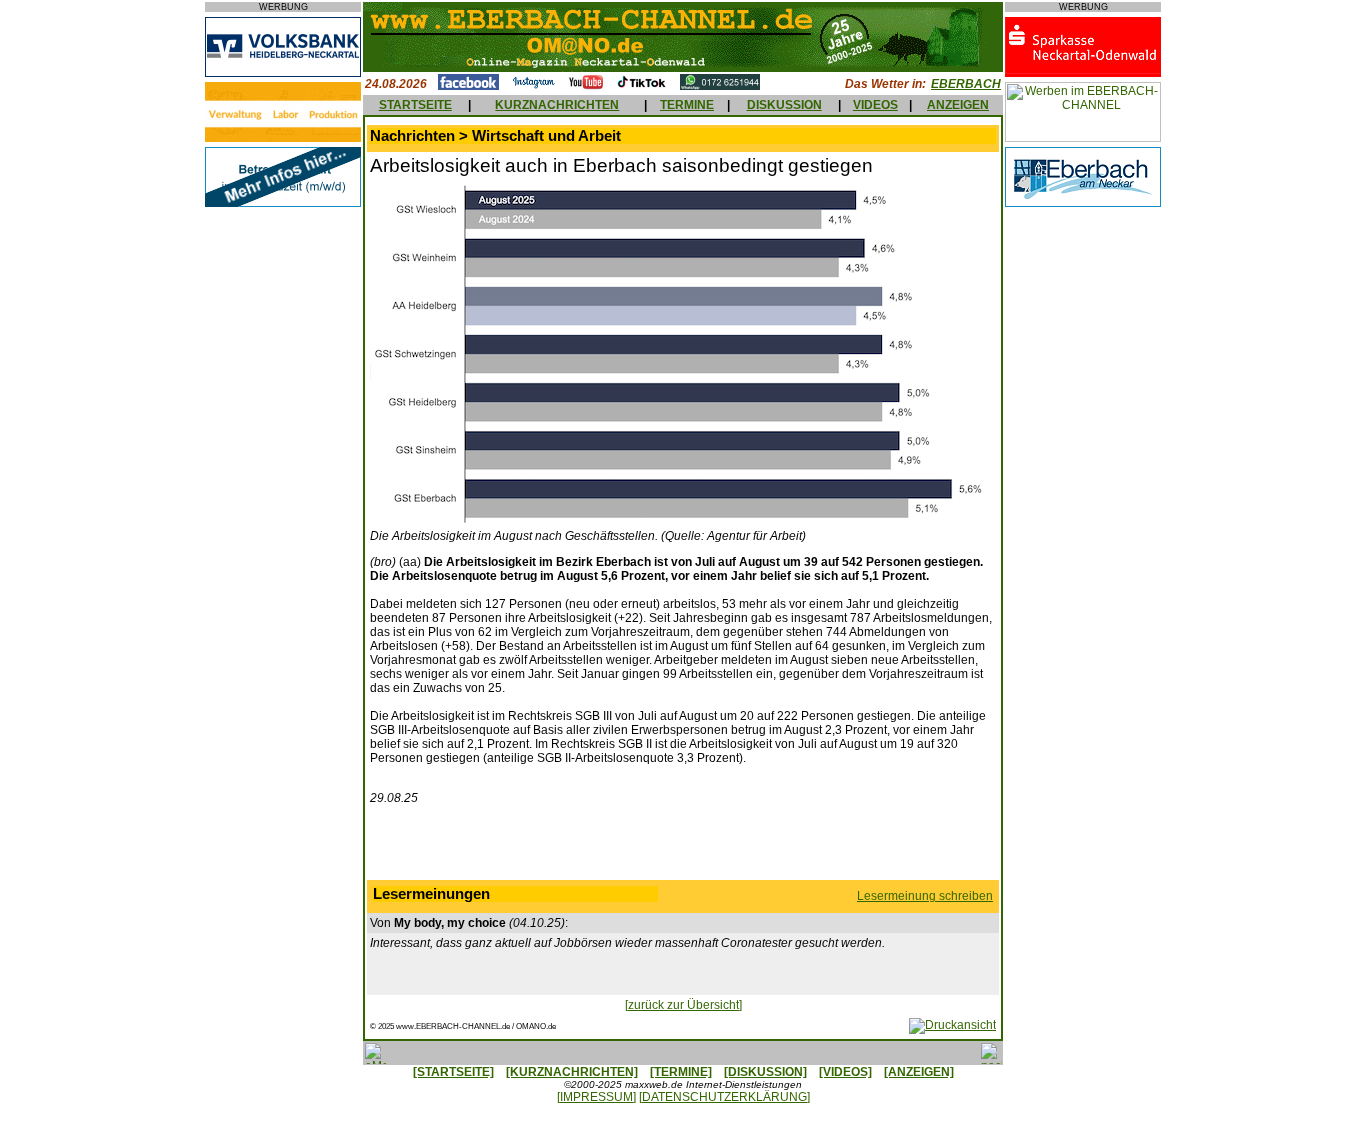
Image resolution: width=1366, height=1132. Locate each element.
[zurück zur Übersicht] (683, 1005)
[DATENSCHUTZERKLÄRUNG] (724, 1097)
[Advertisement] (683, 847)
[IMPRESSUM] (596, 1097)
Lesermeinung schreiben (925, 896)
